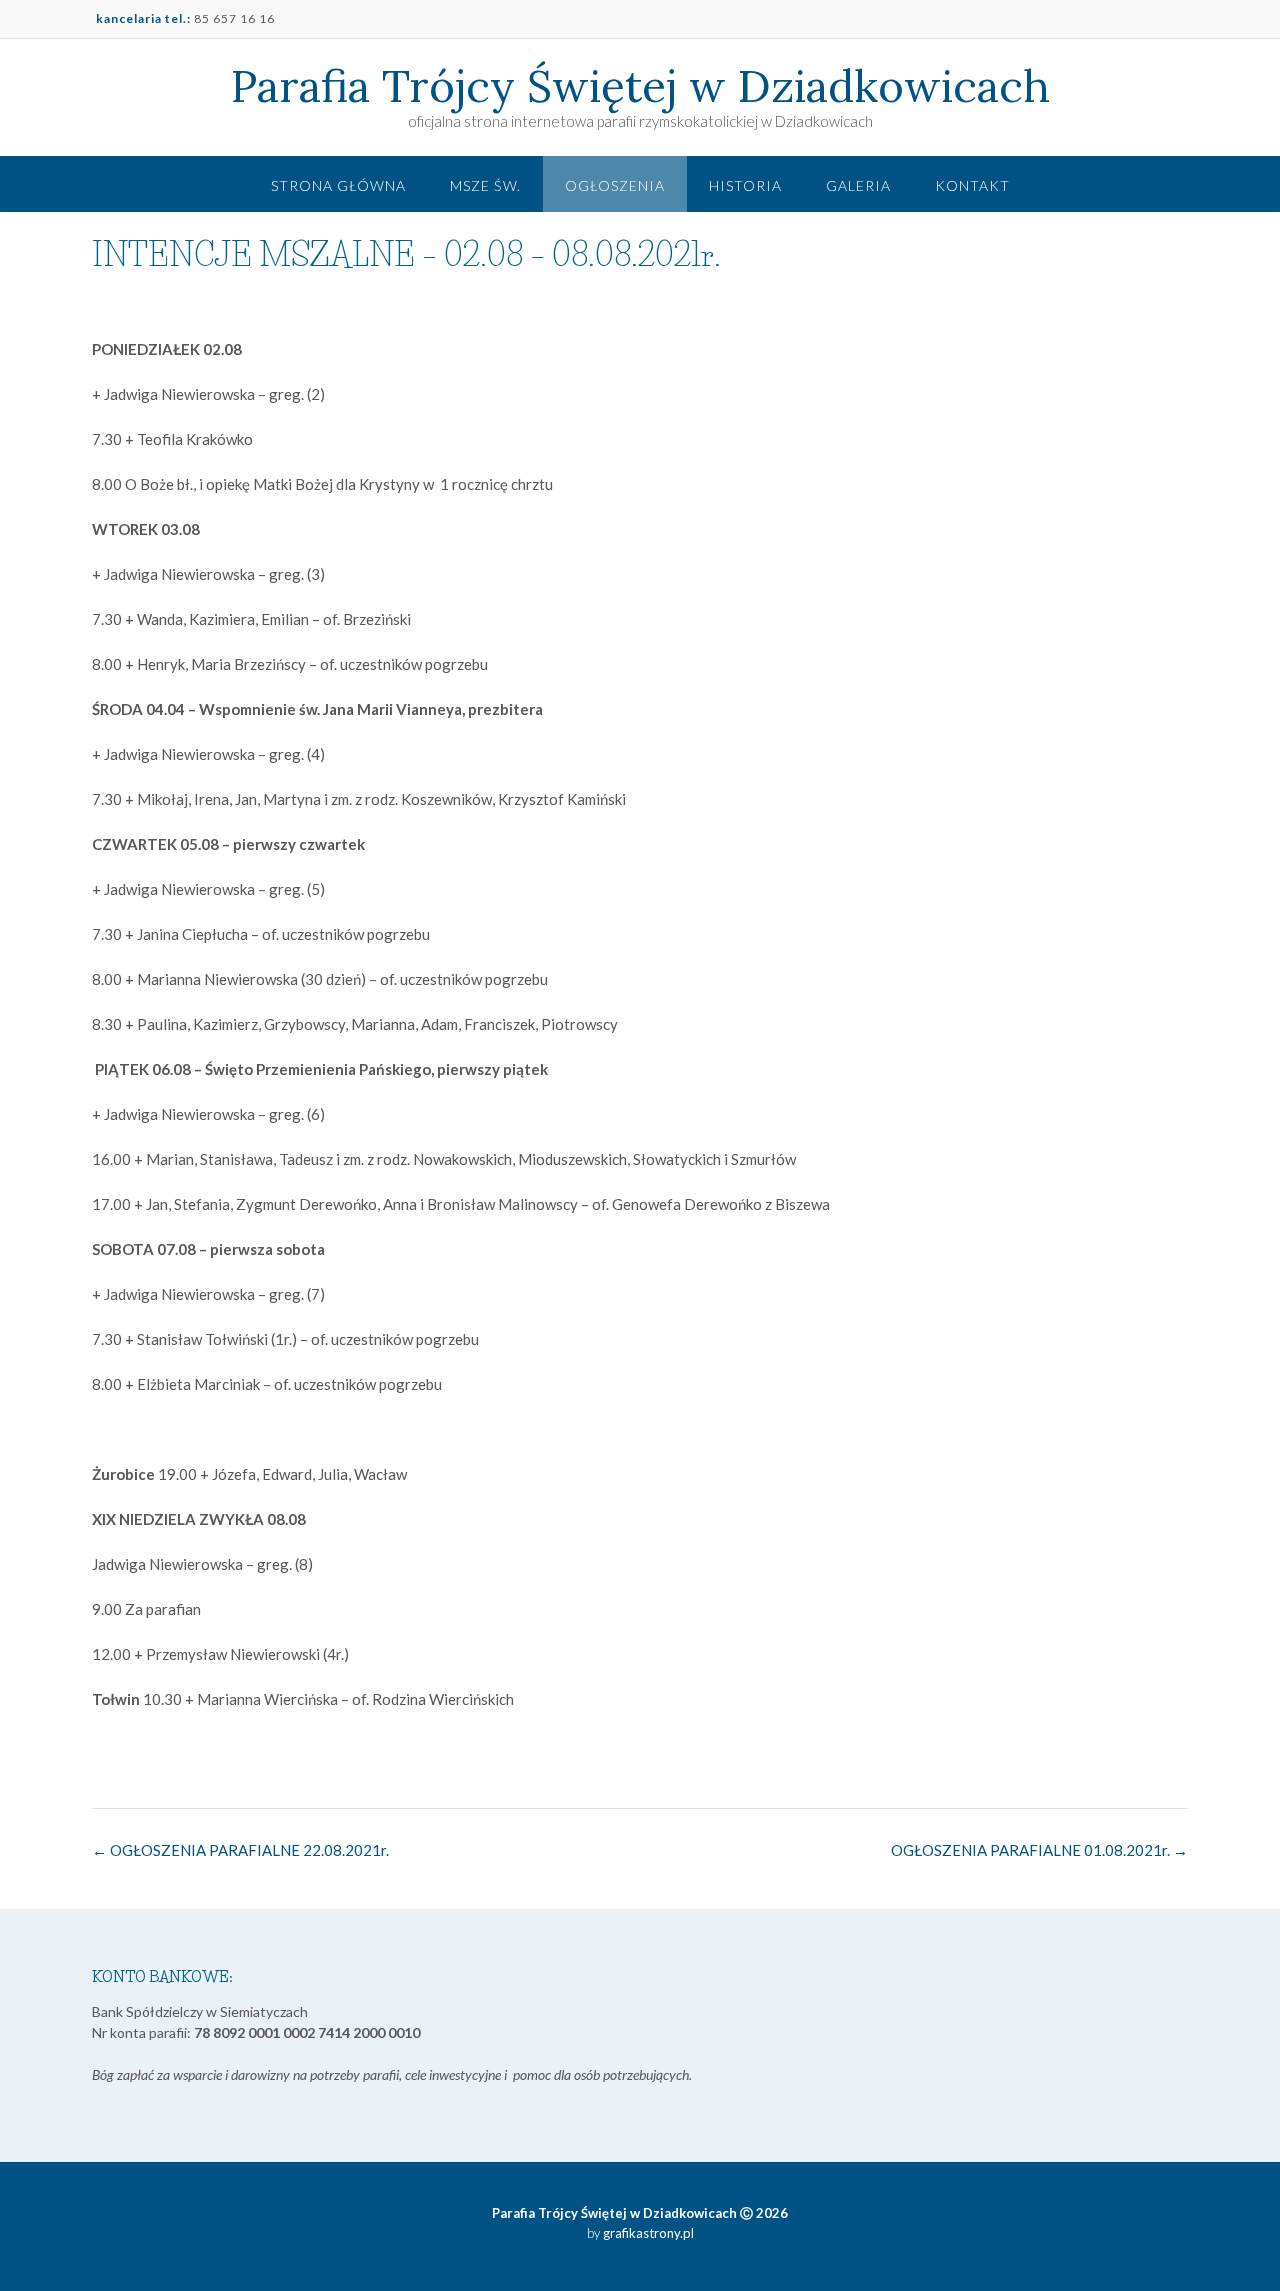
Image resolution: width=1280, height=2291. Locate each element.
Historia (745, 185)
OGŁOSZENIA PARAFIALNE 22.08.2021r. (240, 1850)
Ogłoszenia (615, 185)
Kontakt (972, 185)
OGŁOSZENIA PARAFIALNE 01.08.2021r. (1039, 1850)
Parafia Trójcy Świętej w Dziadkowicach (640, 86)
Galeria (858, 185)
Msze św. (485, 185)
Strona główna (338, 185)
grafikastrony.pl (647, 2233)
